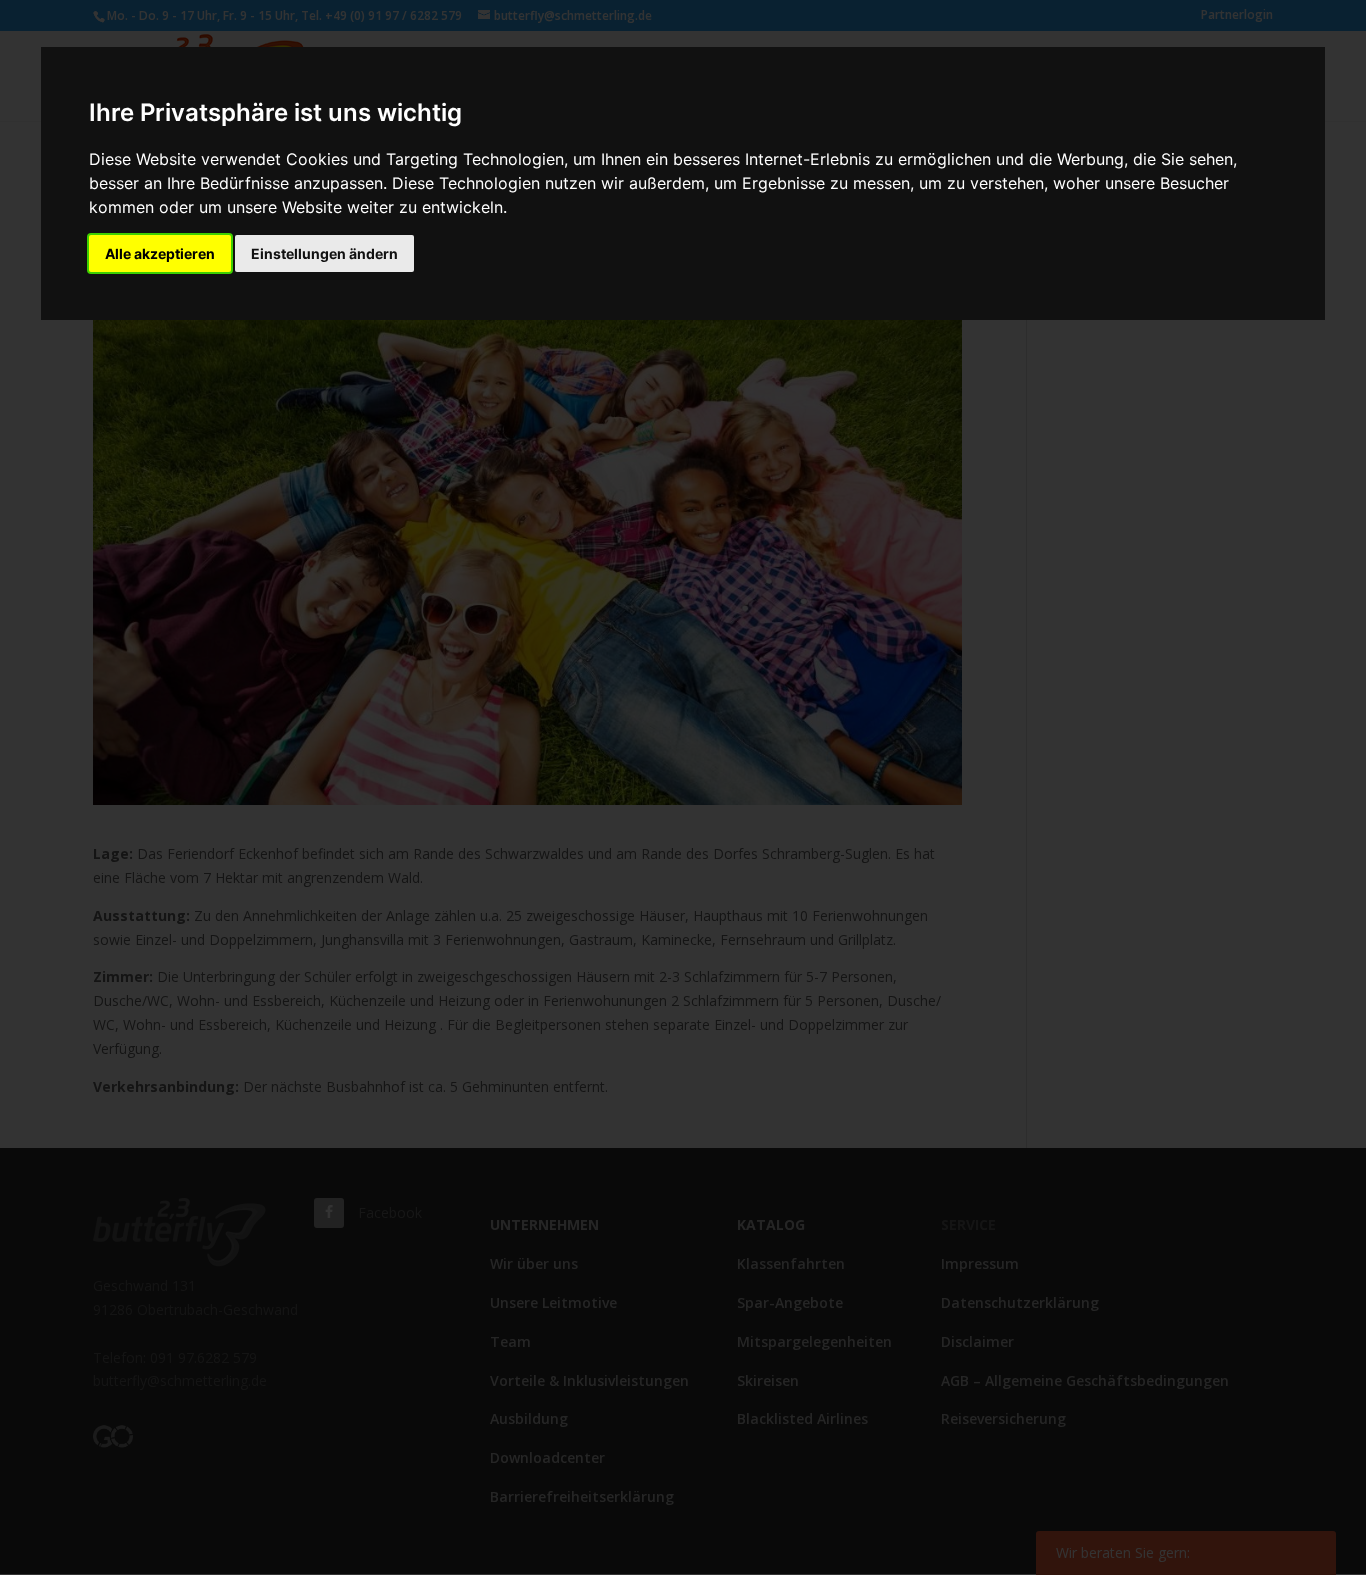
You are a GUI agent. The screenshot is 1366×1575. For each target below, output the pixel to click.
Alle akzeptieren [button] (160, 253)
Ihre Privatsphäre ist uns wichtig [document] (275, 112)
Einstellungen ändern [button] (324, 253)
